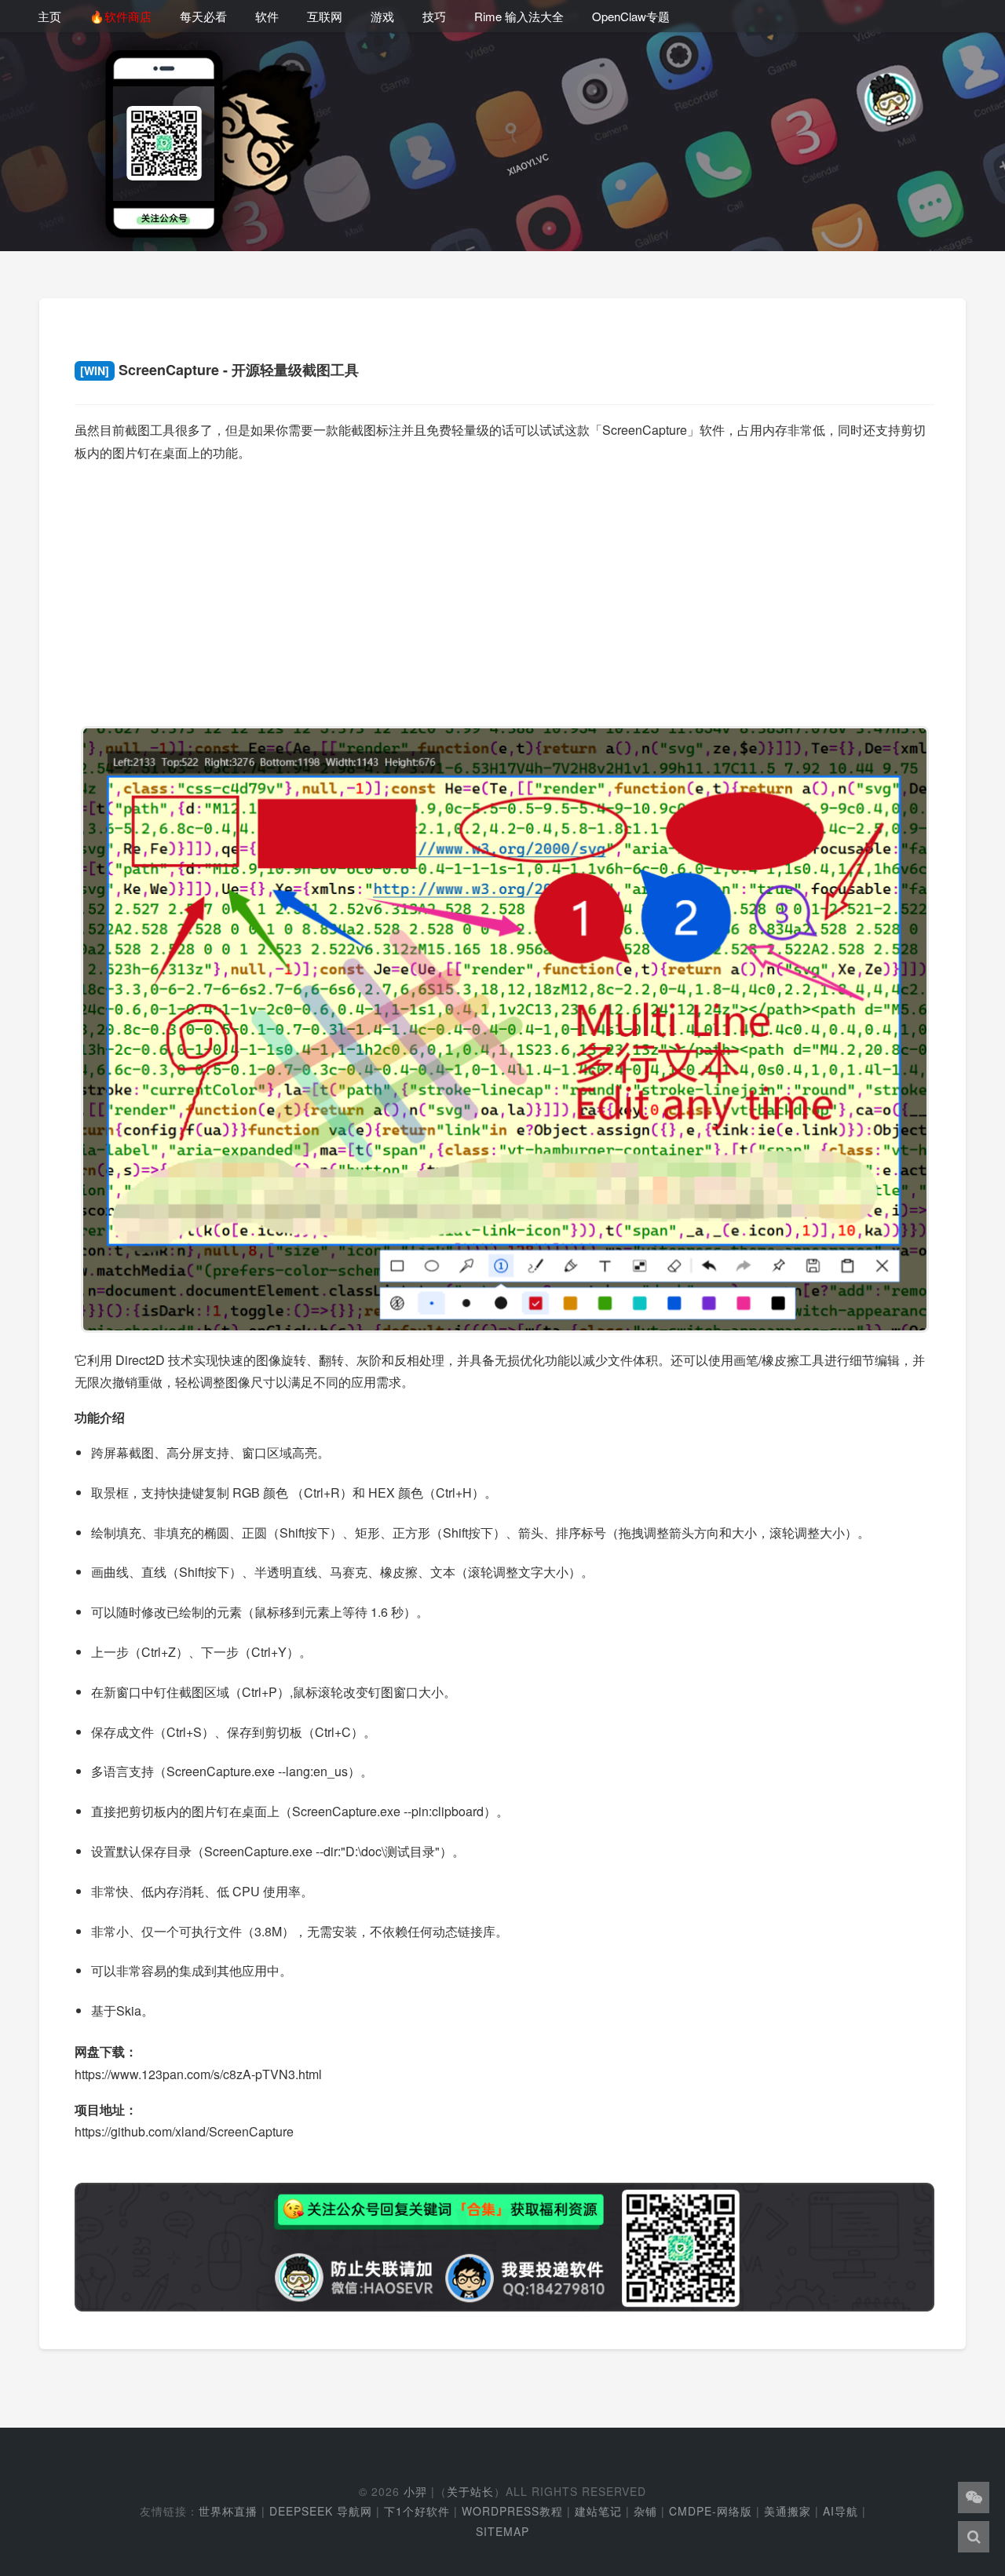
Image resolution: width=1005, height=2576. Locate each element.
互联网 (325, 16)
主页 (49, 16)
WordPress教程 (512, 2511)
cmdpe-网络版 (711, 2511)
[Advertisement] (504, 587)
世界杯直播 (228, 2511)
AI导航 (841, 2511)
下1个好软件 (417, 2511)
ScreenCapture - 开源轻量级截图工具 (219, 370)
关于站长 (470, 2491)
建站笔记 (598, 2511)
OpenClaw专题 (631, 16)
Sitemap (502, 2531)
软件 (267, 16)
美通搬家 (788, 2511)
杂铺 (645, 2511)
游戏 (382, 16)
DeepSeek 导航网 (321, 2511)
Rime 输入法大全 (519, 16)
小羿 (415, 2491)
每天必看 (203, 16)
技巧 (434, 16)
